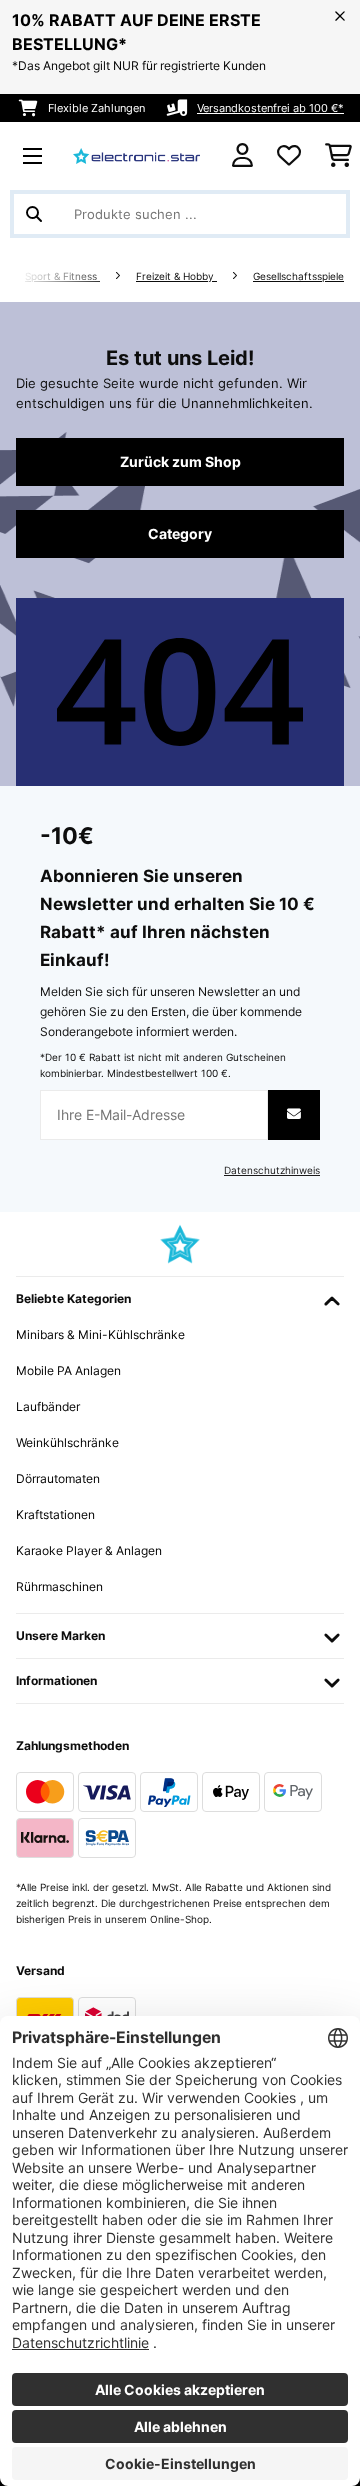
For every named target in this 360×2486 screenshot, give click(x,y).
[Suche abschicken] (34, 214)
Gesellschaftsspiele (298, 276)
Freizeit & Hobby (176, 276)
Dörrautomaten (58, 1478)
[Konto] (242, 155)
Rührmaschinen (59, 1586)
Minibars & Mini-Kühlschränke (100, 1334)
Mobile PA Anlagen (68, 1370)
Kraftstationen (55, 1514)
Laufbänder (48, 1406)
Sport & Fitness (62, 276)
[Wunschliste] (289, 156)
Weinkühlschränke (67, 1442)
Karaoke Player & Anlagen (89, 1550)
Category (180, 534)
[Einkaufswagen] (338, 156)
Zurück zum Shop (180, 462)
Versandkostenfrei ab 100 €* (270, 108)
